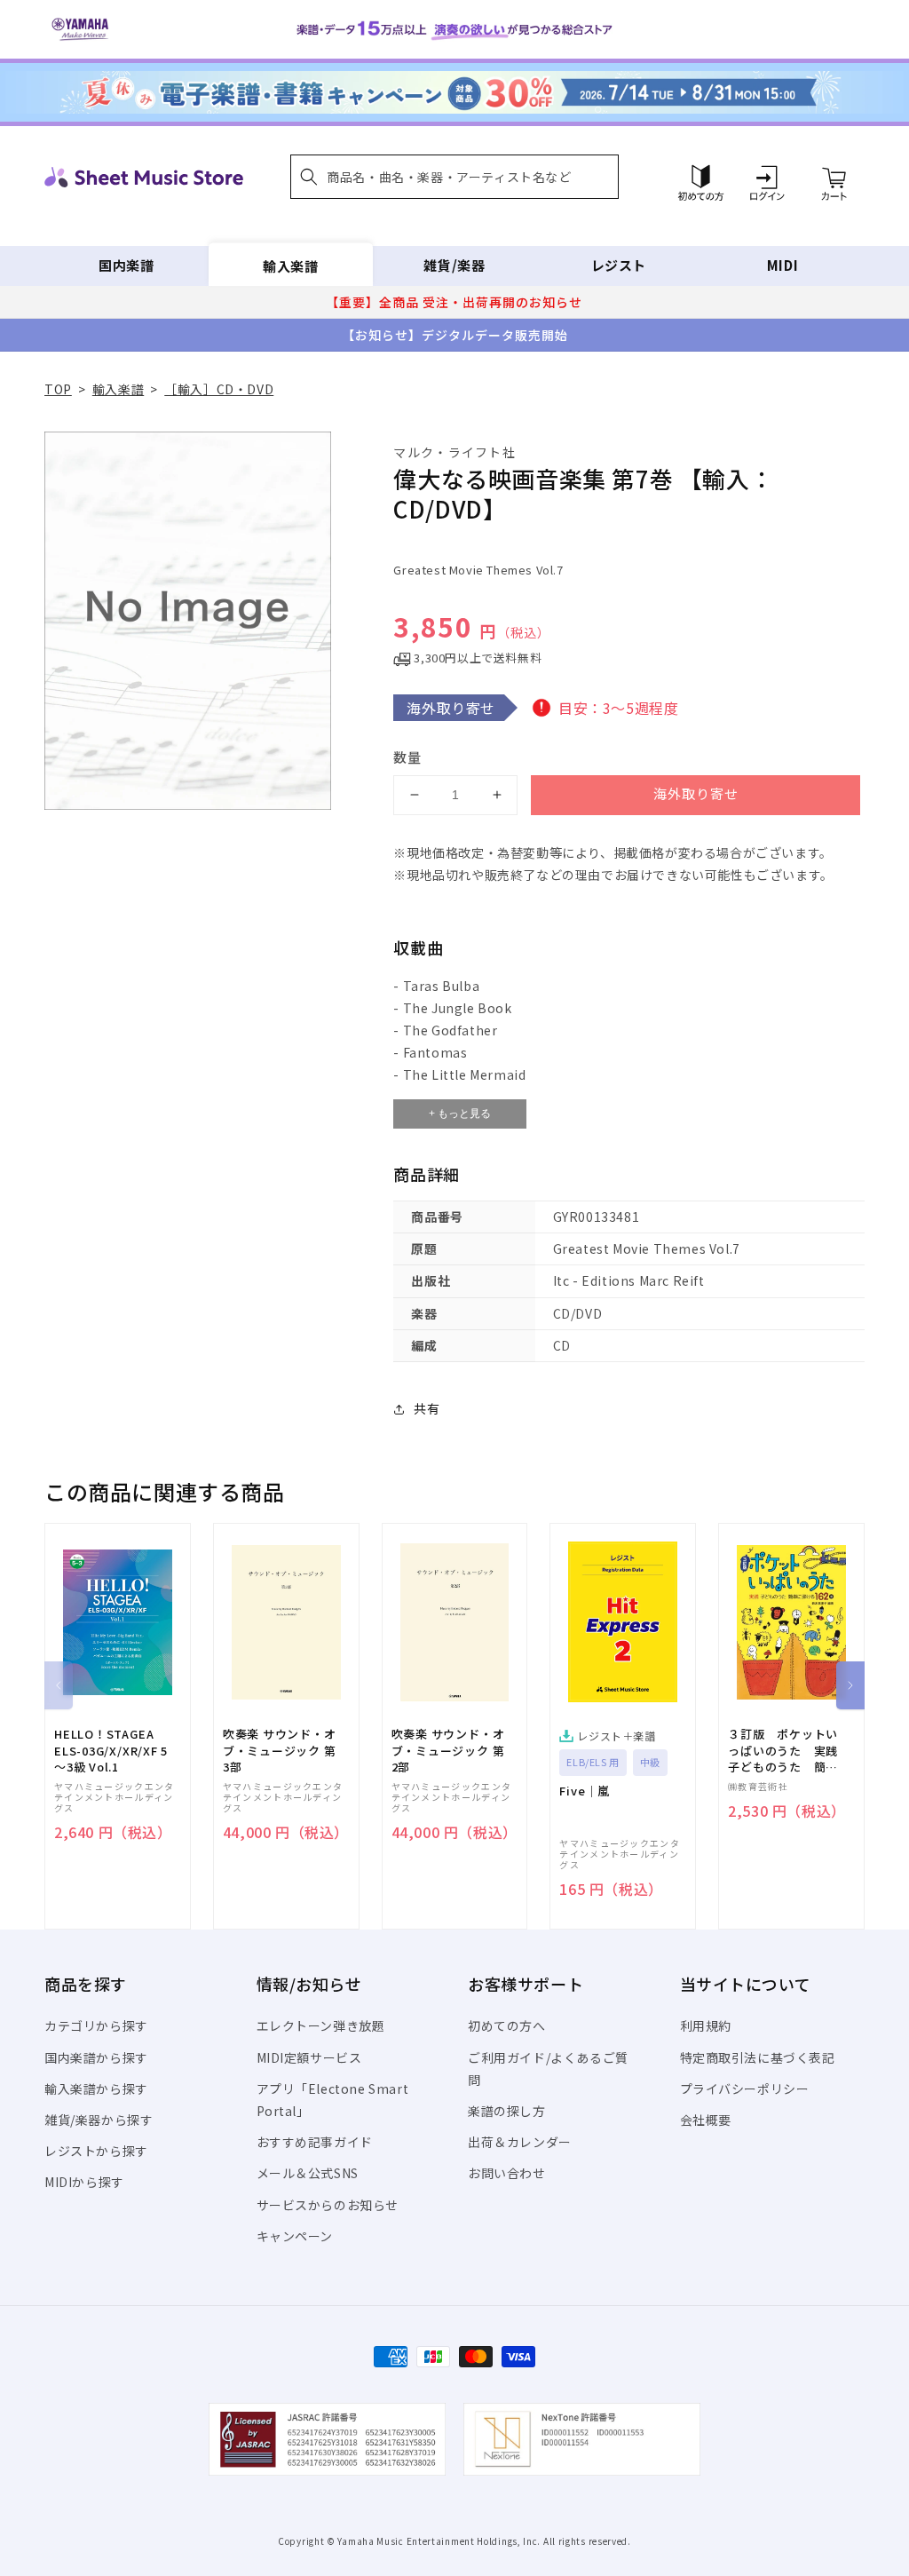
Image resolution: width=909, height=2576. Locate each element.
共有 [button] (427, 1408)
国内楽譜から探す (96, 2057)
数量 (407, 757)
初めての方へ (507, 2025)
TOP (58, 389)
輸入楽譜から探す (96, 2089)
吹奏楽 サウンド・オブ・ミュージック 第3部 (280, 1750)
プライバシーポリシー (745, 2089)
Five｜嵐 (585, 1791)
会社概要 (706, 2120)
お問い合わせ (507, 2173)
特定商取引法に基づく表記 (758, 2057)
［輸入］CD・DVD (219, 389)
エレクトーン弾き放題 (321, 2025)
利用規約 (706, 2025)
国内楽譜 (126, 265)
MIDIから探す (84, 2182)
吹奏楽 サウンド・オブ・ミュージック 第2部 (448, 1750)
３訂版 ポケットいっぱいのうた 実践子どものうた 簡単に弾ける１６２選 (783, 1751)
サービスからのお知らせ (328, 2205)
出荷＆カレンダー (520, 2142)
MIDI (783, 265)
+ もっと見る (460, 1114)
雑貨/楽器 (454, 265)
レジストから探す (96, 2151)
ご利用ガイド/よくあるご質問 (548, 2069)
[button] (454, 177)
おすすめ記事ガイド (315, 2142)
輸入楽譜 (290, 265)
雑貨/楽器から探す (99, 2120)
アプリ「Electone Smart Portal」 (333, 2100)
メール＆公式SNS (308, 2173)
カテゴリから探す (96, 2025)
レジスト (619, 265)
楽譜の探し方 (507, 2111)
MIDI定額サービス (309, 2057)
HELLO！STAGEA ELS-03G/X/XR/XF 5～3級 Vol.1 (111, 1750)
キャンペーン (295, 2236)
